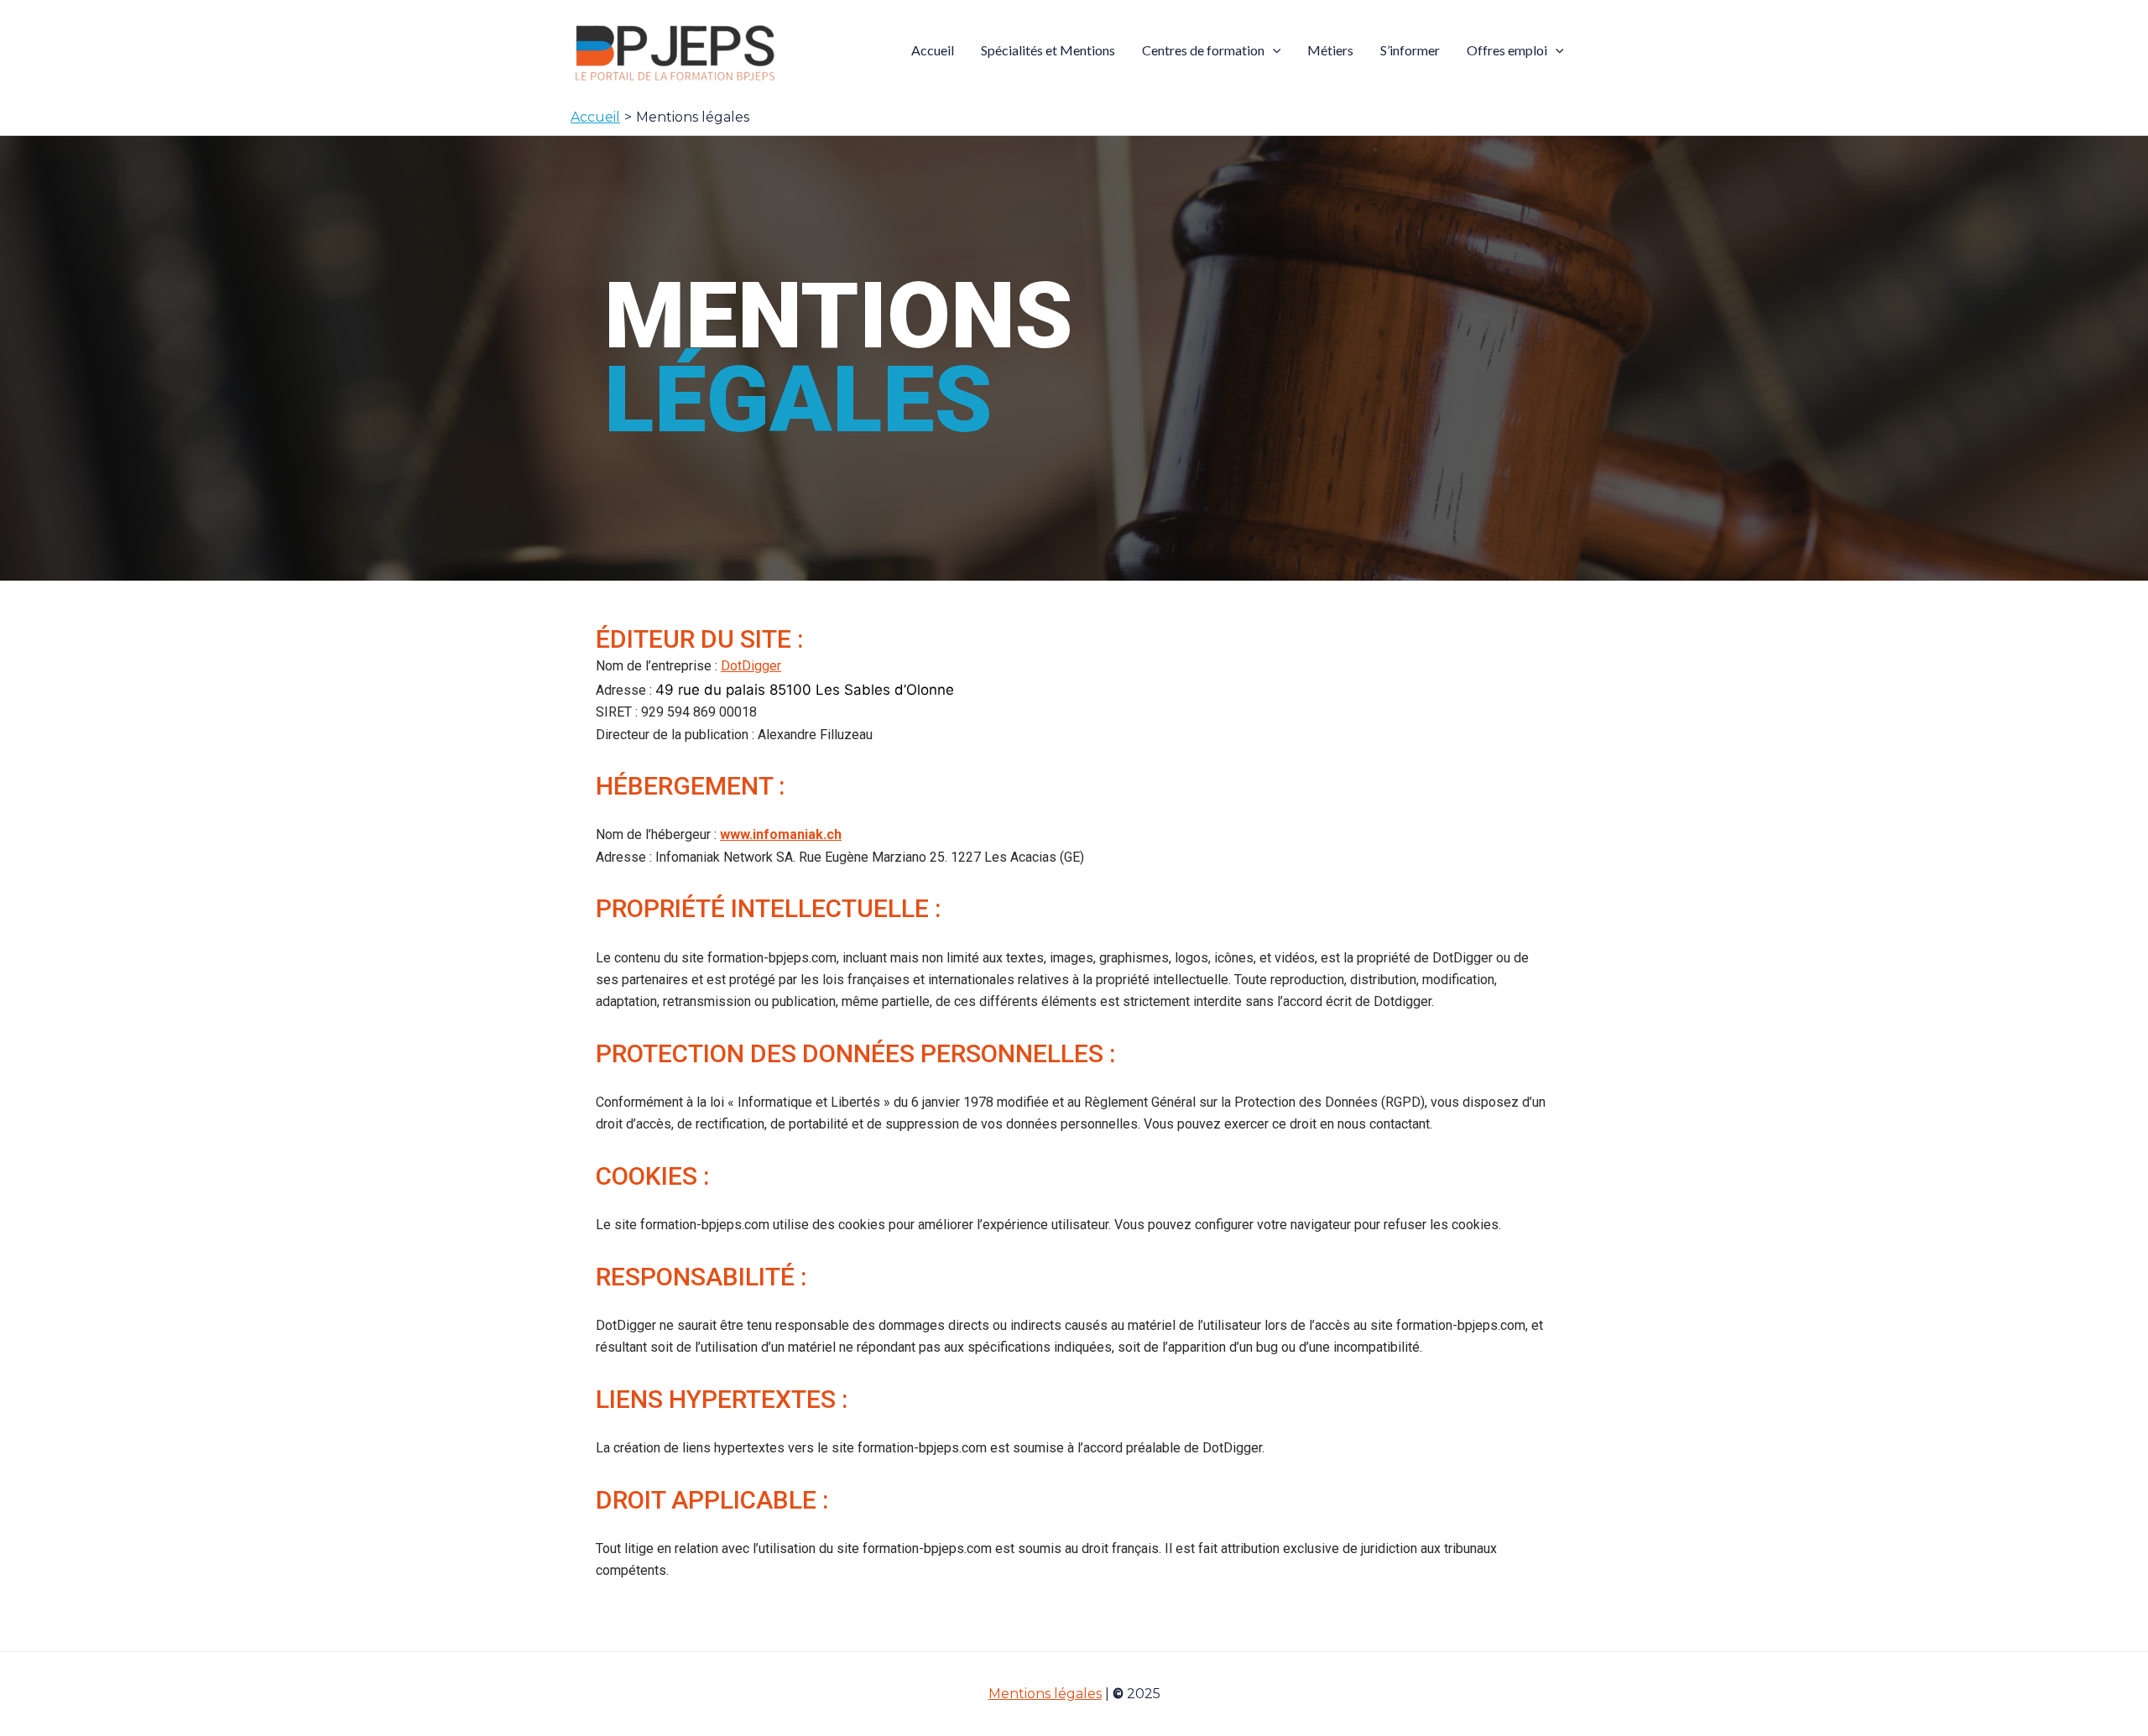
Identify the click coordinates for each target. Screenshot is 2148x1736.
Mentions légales (1045, 1694)
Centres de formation (1203, 50)
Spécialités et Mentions (1048, 50)
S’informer (1410, 50)
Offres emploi (1507, 50)
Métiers (1330, 50)
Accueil (933, 50)
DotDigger (751, 666)
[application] (1273, 50)
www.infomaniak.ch (781, 834)
